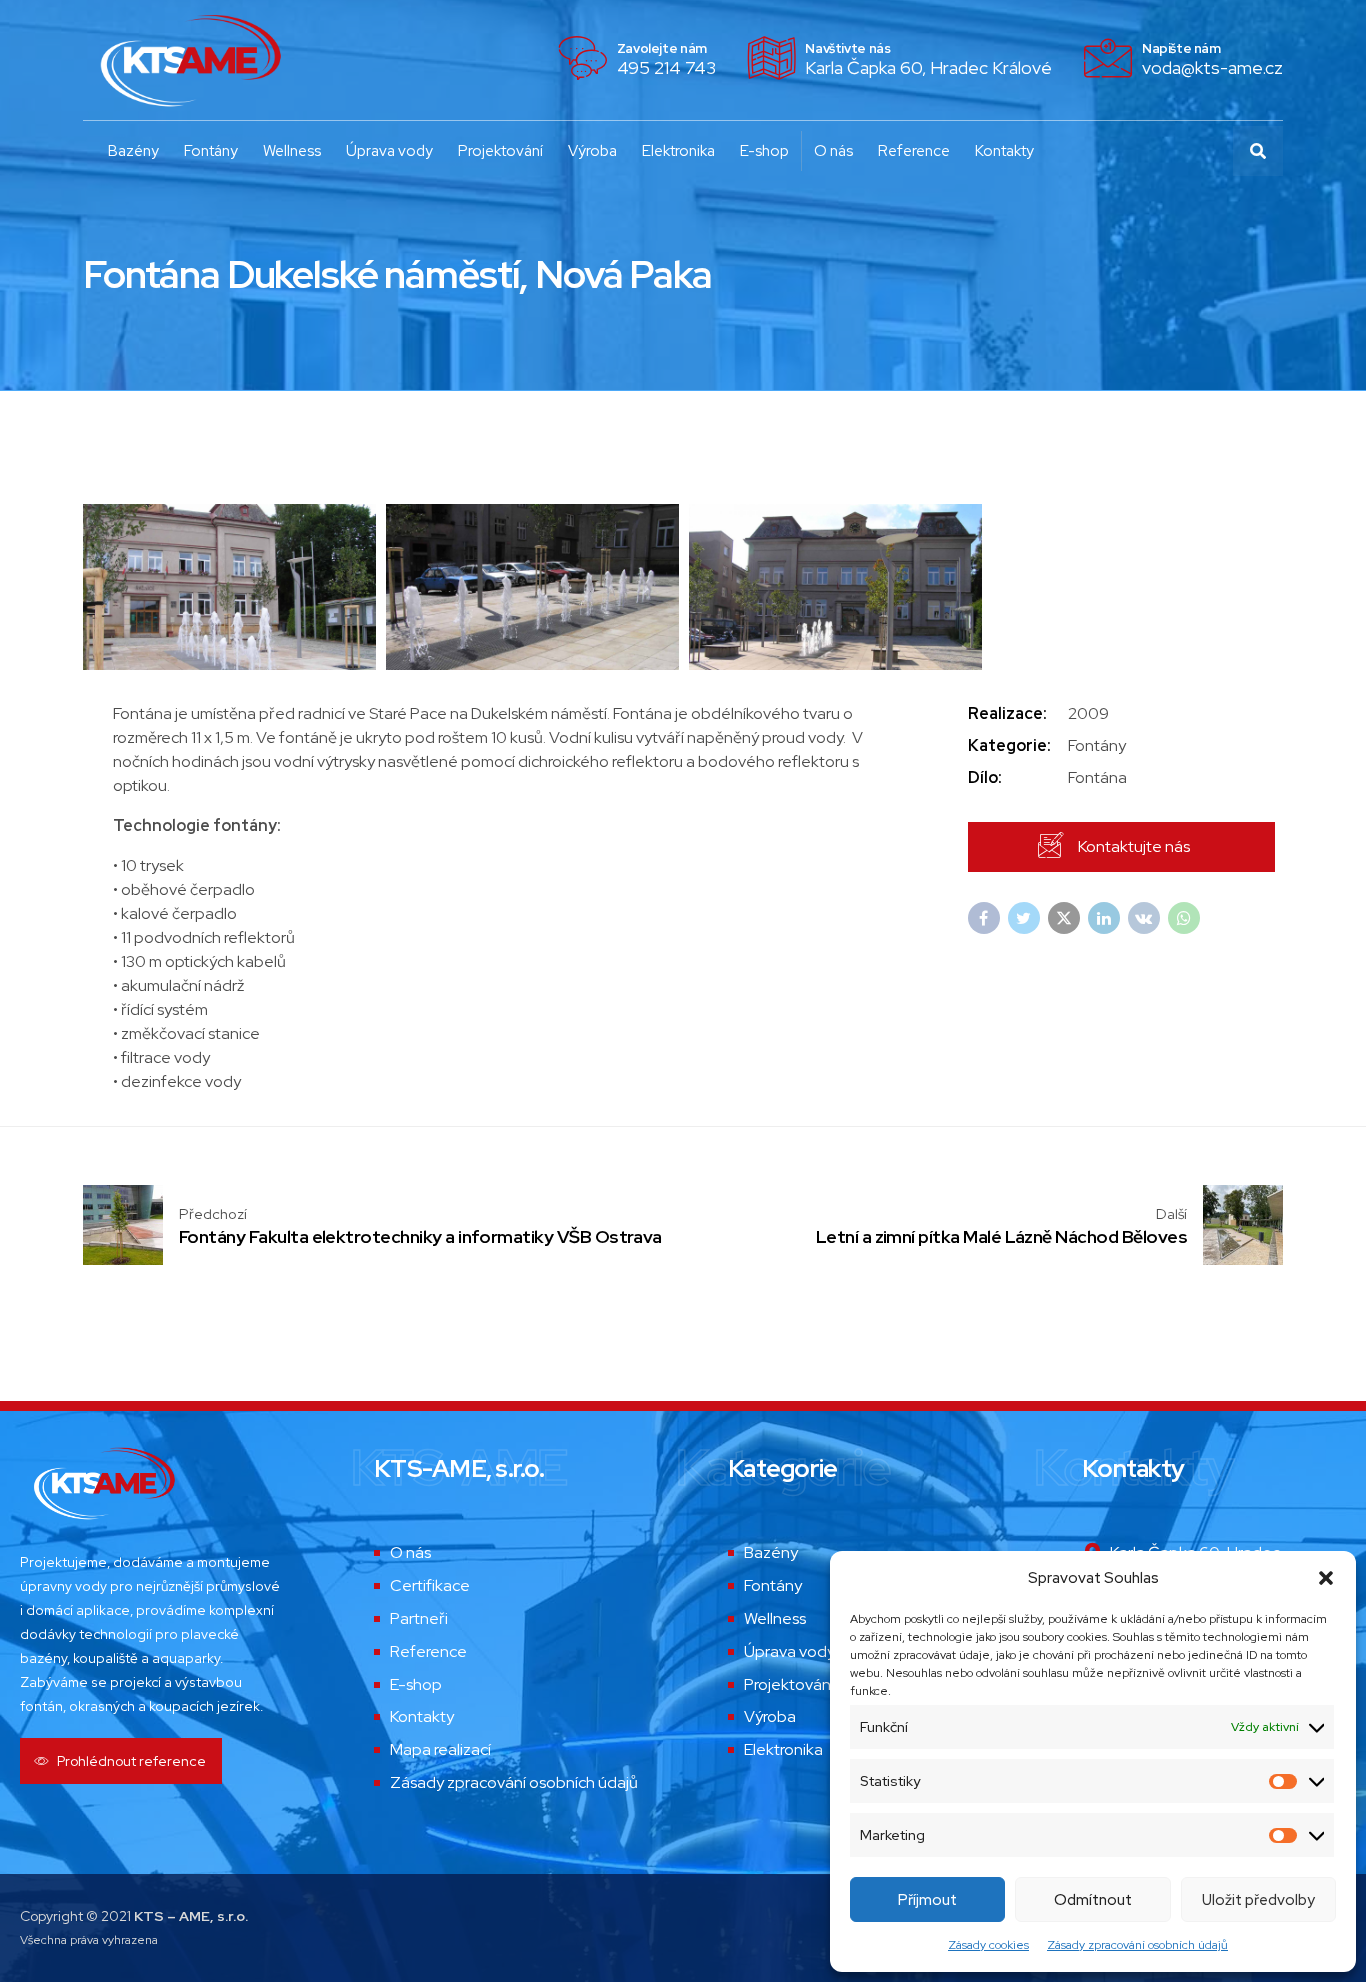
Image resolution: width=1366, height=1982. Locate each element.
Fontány (211, 151)
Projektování (500, 151)
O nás (833, 151)
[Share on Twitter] (1024, 918)
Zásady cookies (988, 1945)
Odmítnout (1093, 1900)
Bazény (133, 151)
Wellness (292, 151)
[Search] (1258, 151)
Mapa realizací (440, 1749)
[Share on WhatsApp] (1184, 918)
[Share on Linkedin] (1104, 918)
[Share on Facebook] (984, 918)
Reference (914, 151)
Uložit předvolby (1258, 1900)
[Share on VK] (1144, 918)
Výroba (592, 151)
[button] (1326, 1578)
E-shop (764, 151)
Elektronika (678, 151)
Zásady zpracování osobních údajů (1137, 1945)
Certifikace (430, 1585)
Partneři (419, 1618)
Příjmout (927, 1900)
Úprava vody (389, 151)
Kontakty (1004, 151)
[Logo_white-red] (103, 1483)
